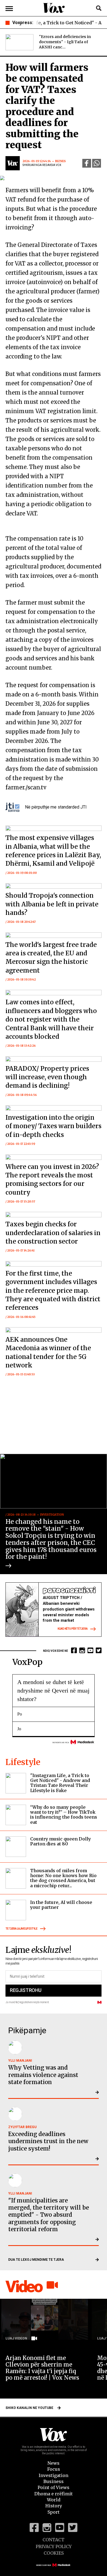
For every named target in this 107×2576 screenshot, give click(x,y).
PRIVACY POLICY (54, 2546)
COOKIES (54, 2553)
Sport (54, 2512)
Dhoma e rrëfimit (54, 2494)
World (54, 2500)
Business (54, 2481)
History (54, 2506)
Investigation (54, 2475)
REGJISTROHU (26, 1990)
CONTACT (54, 2540)
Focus (54, 2469)
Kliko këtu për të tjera (73, 1629)
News (54, 2463)
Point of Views (54, 2487)
